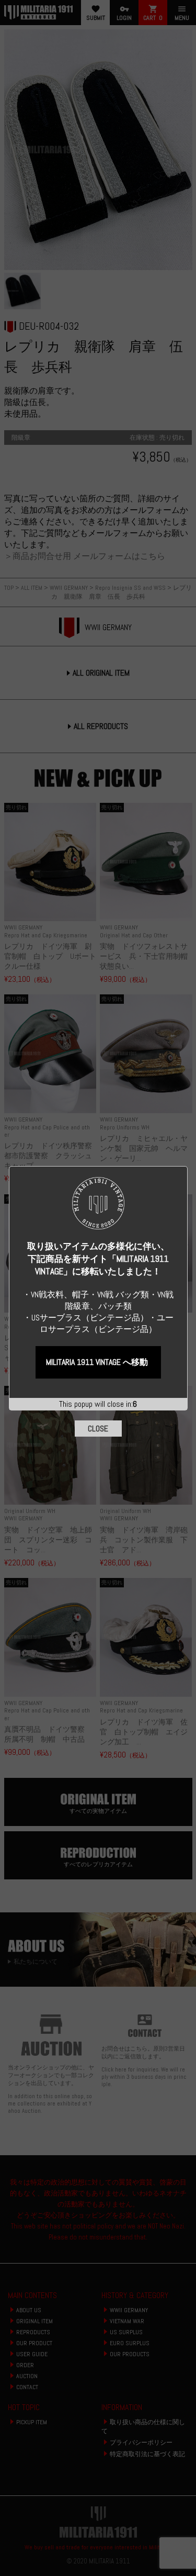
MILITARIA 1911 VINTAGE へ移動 (97, 1362)
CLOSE (98, 1429)
